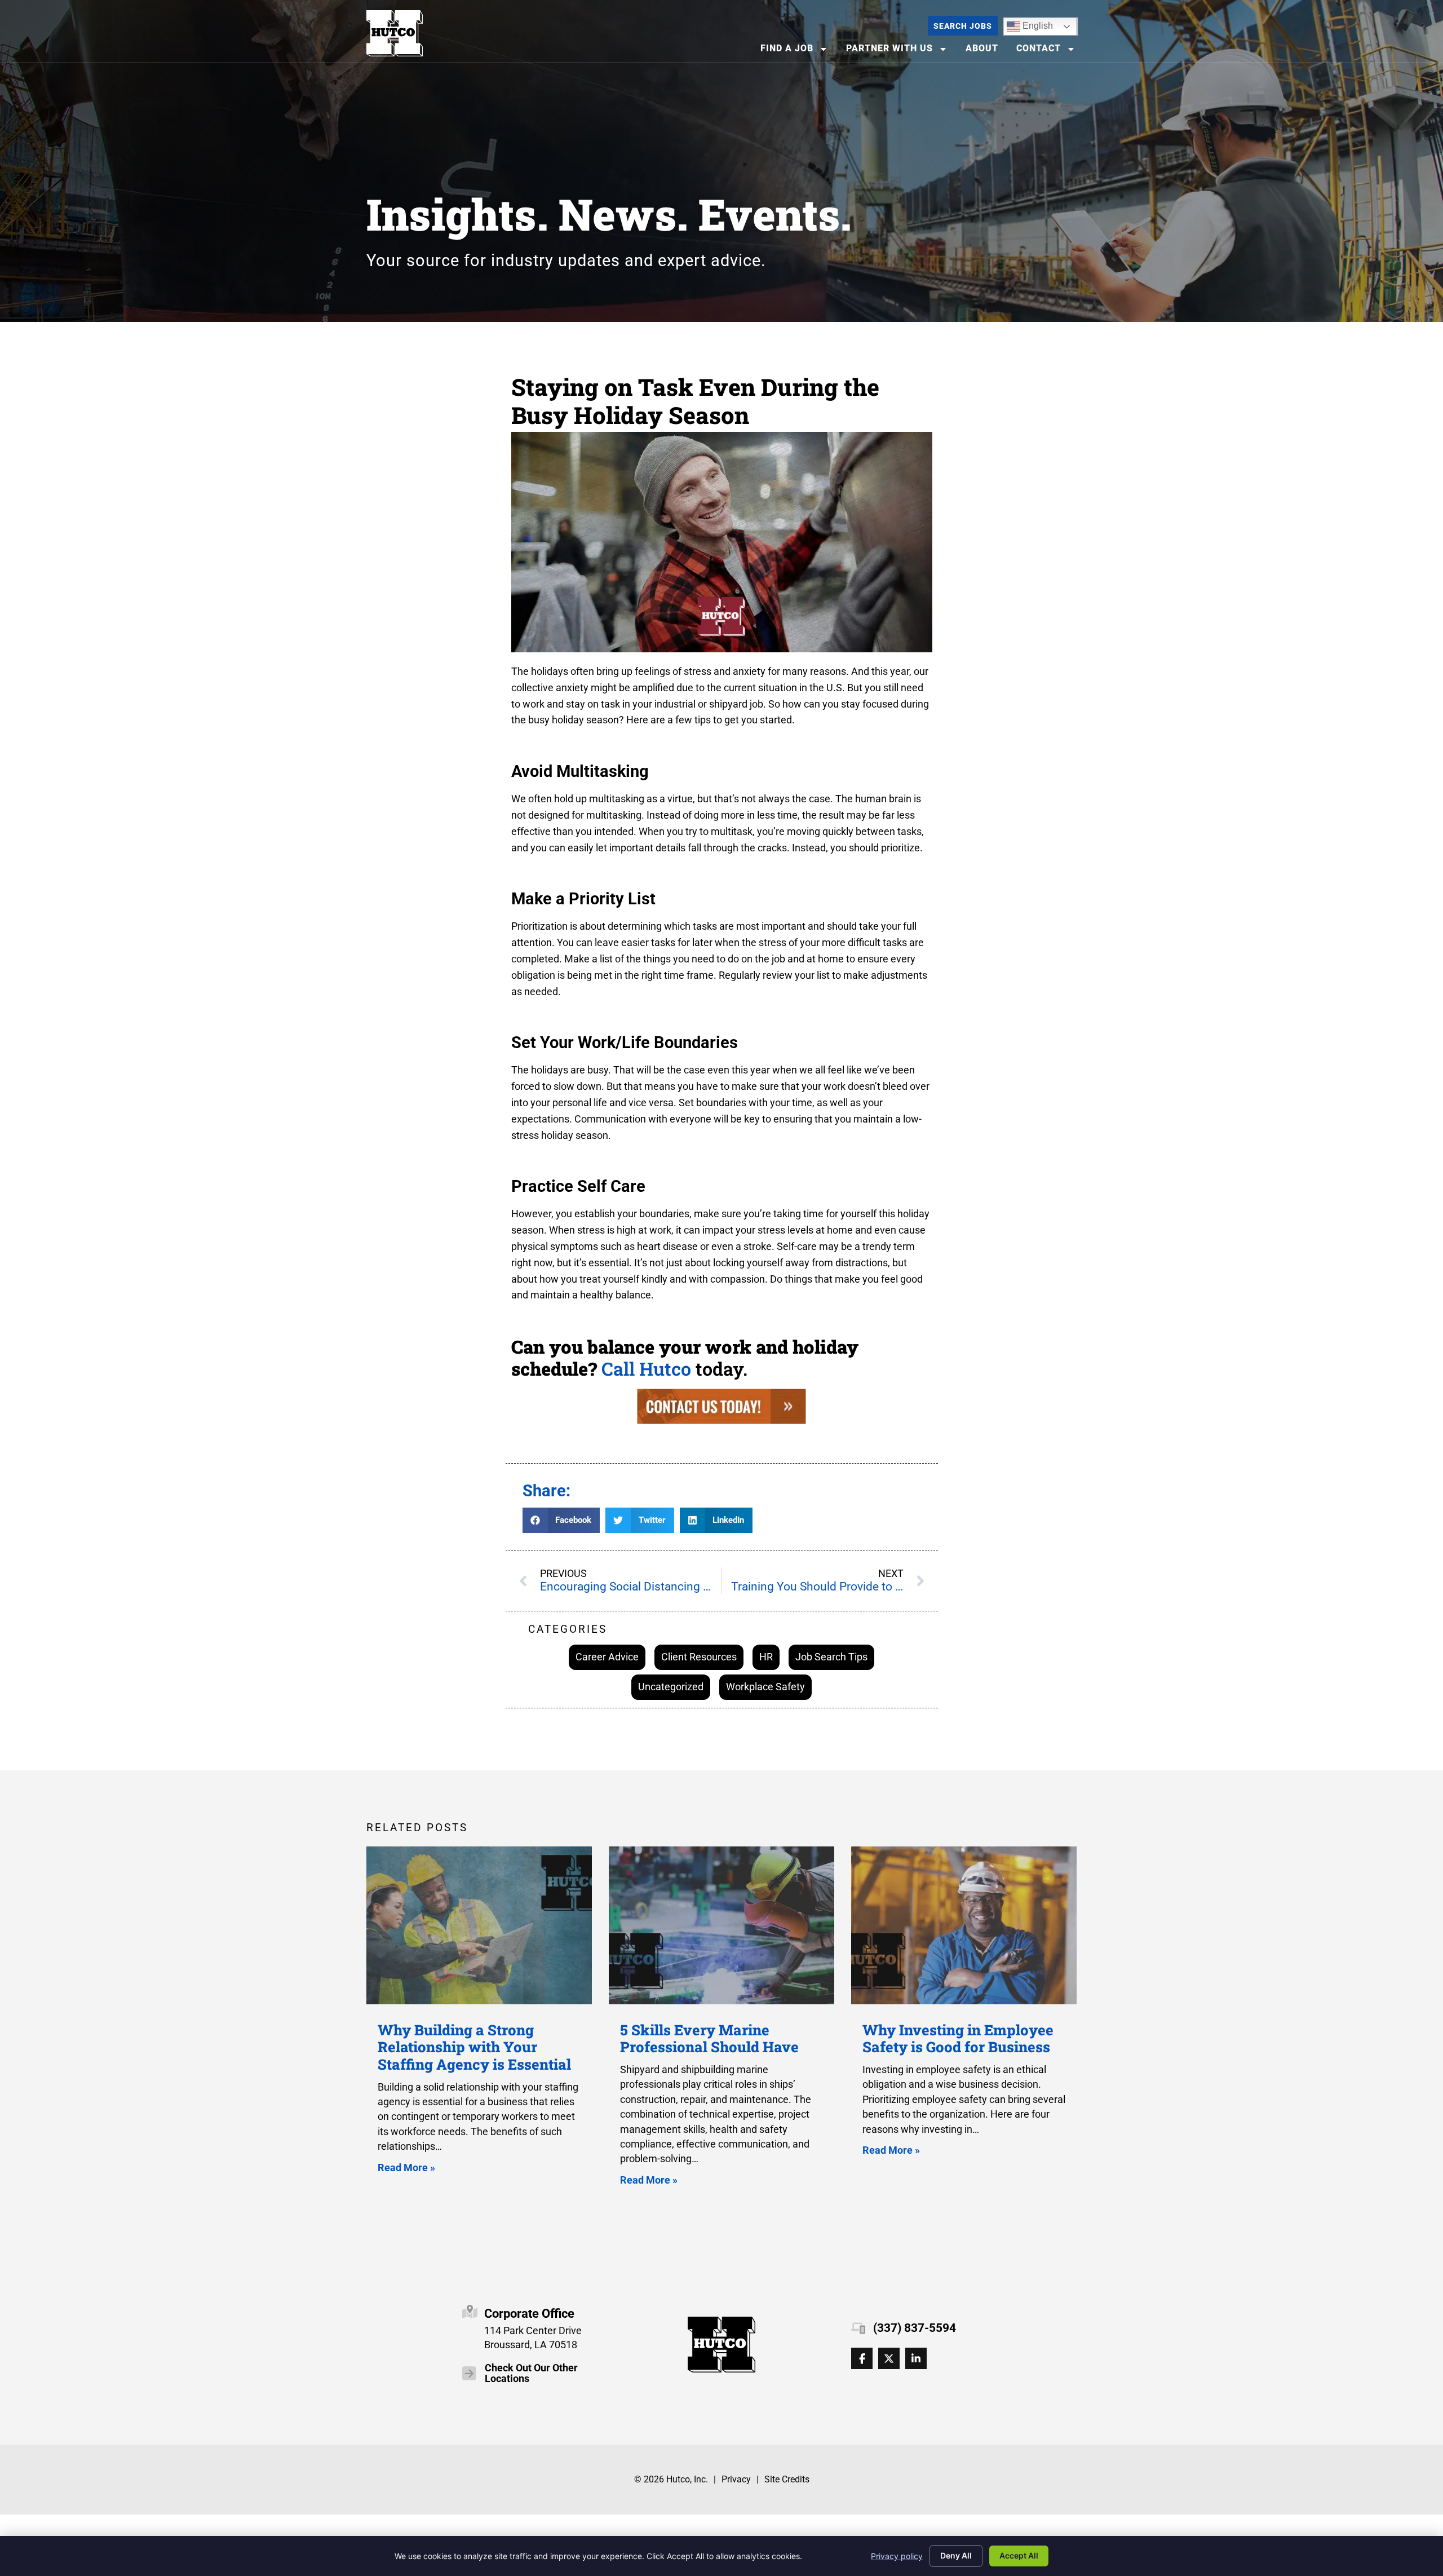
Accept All (1019, 2555)
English (1030, 24)
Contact (1049, 51)
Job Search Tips (831, 1657)
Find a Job (798, 51)
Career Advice (607, 1657)
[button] (561, 1520)
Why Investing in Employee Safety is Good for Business (958, 2038)
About (985, 51)
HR (766, 1657)
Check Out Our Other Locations (531, 2373)
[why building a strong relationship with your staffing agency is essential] (479, 1925)
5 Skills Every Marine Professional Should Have (709, 2038)
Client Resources (699, 1657)
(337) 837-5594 (915, 2328)
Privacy (736, 2479)
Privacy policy (897, 2556)
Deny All (956, 2555)
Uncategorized (671, 1687)
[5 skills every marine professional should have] (721, 1925)
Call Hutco (646, 1369)
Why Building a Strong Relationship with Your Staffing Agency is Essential (474, 2047)
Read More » (406, 2168)
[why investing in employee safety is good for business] (964, 1925)
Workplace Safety (765, 1687)
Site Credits (787, 2479)
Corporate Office (529, 2313)
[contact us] (721, 1420)
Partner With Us (900, 51)
